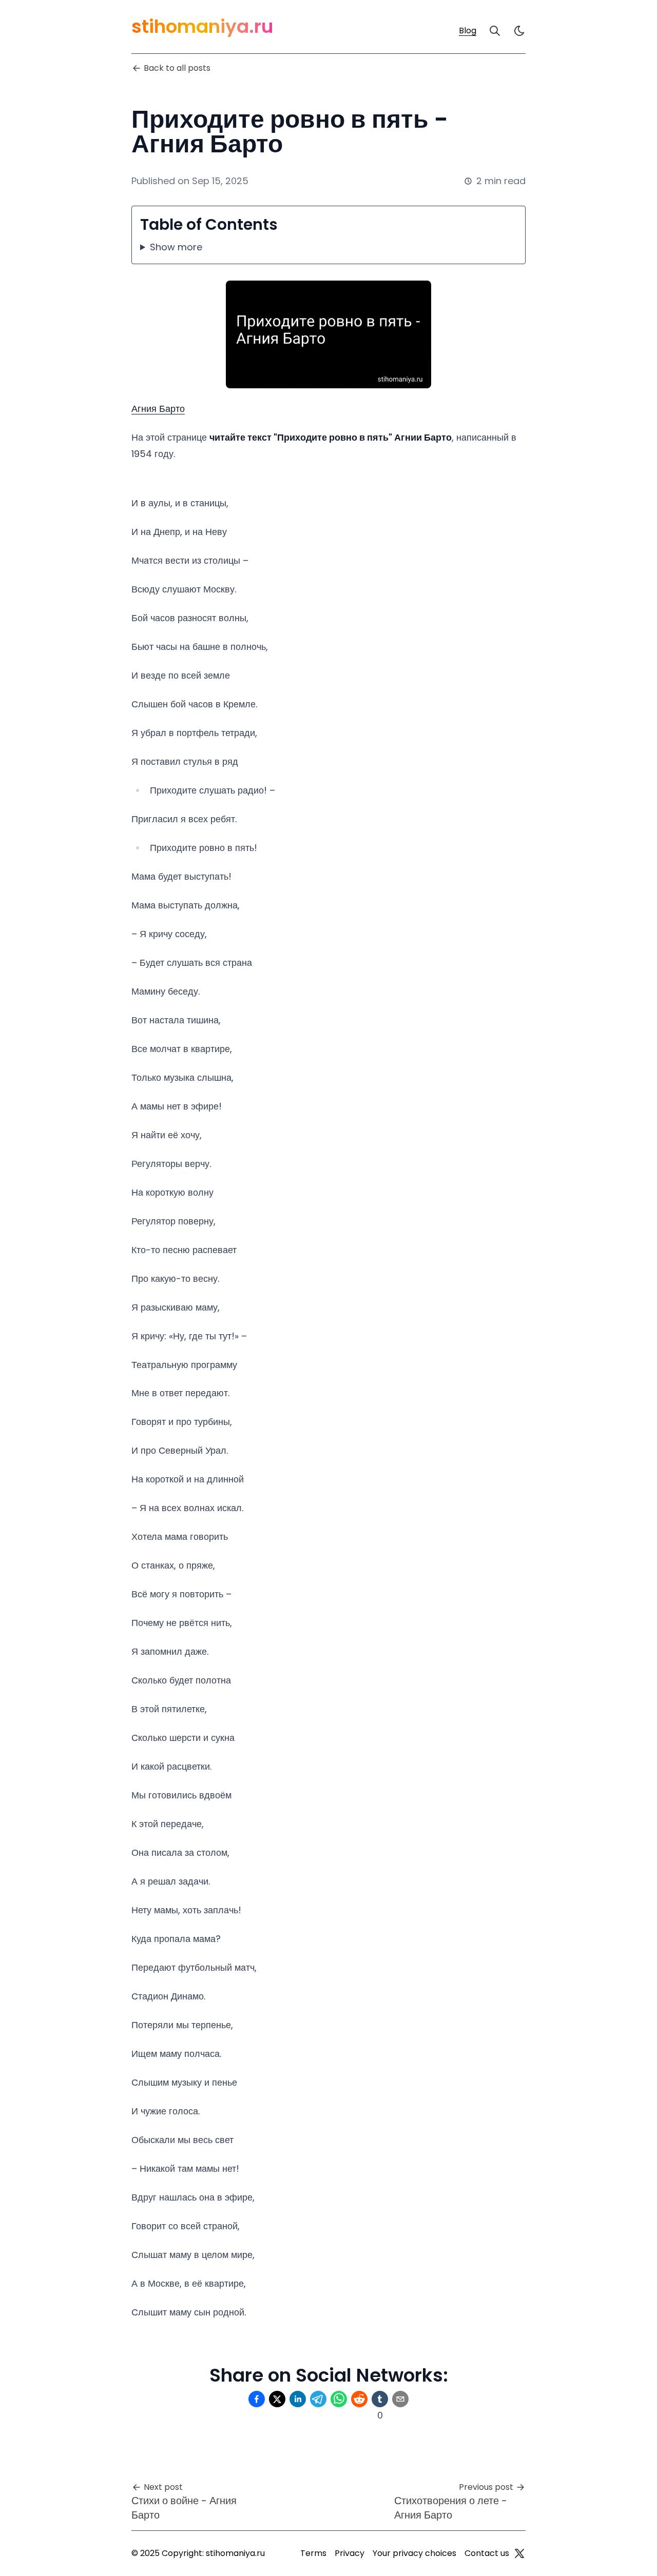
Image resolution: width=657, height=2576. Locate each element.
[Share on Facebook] (257, 2399)
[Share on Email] (400, 2399)
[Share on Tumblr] (380, 2399)
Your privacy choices (414, 2553)
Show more (176, 247)
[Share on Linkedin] (298, 2399)
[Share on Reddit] (359, 2399)
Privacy (350, 2553)
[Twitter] (519, 2553)
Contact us (487, 2553)
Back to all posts (177, 68)
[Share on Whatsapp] (339, 2399)
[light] (519, 31)
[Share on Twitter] (277, 2399)
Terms (313, 2553)
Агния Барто (158, 409)
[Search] (495, 31)
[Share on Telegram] (318, 2399)
